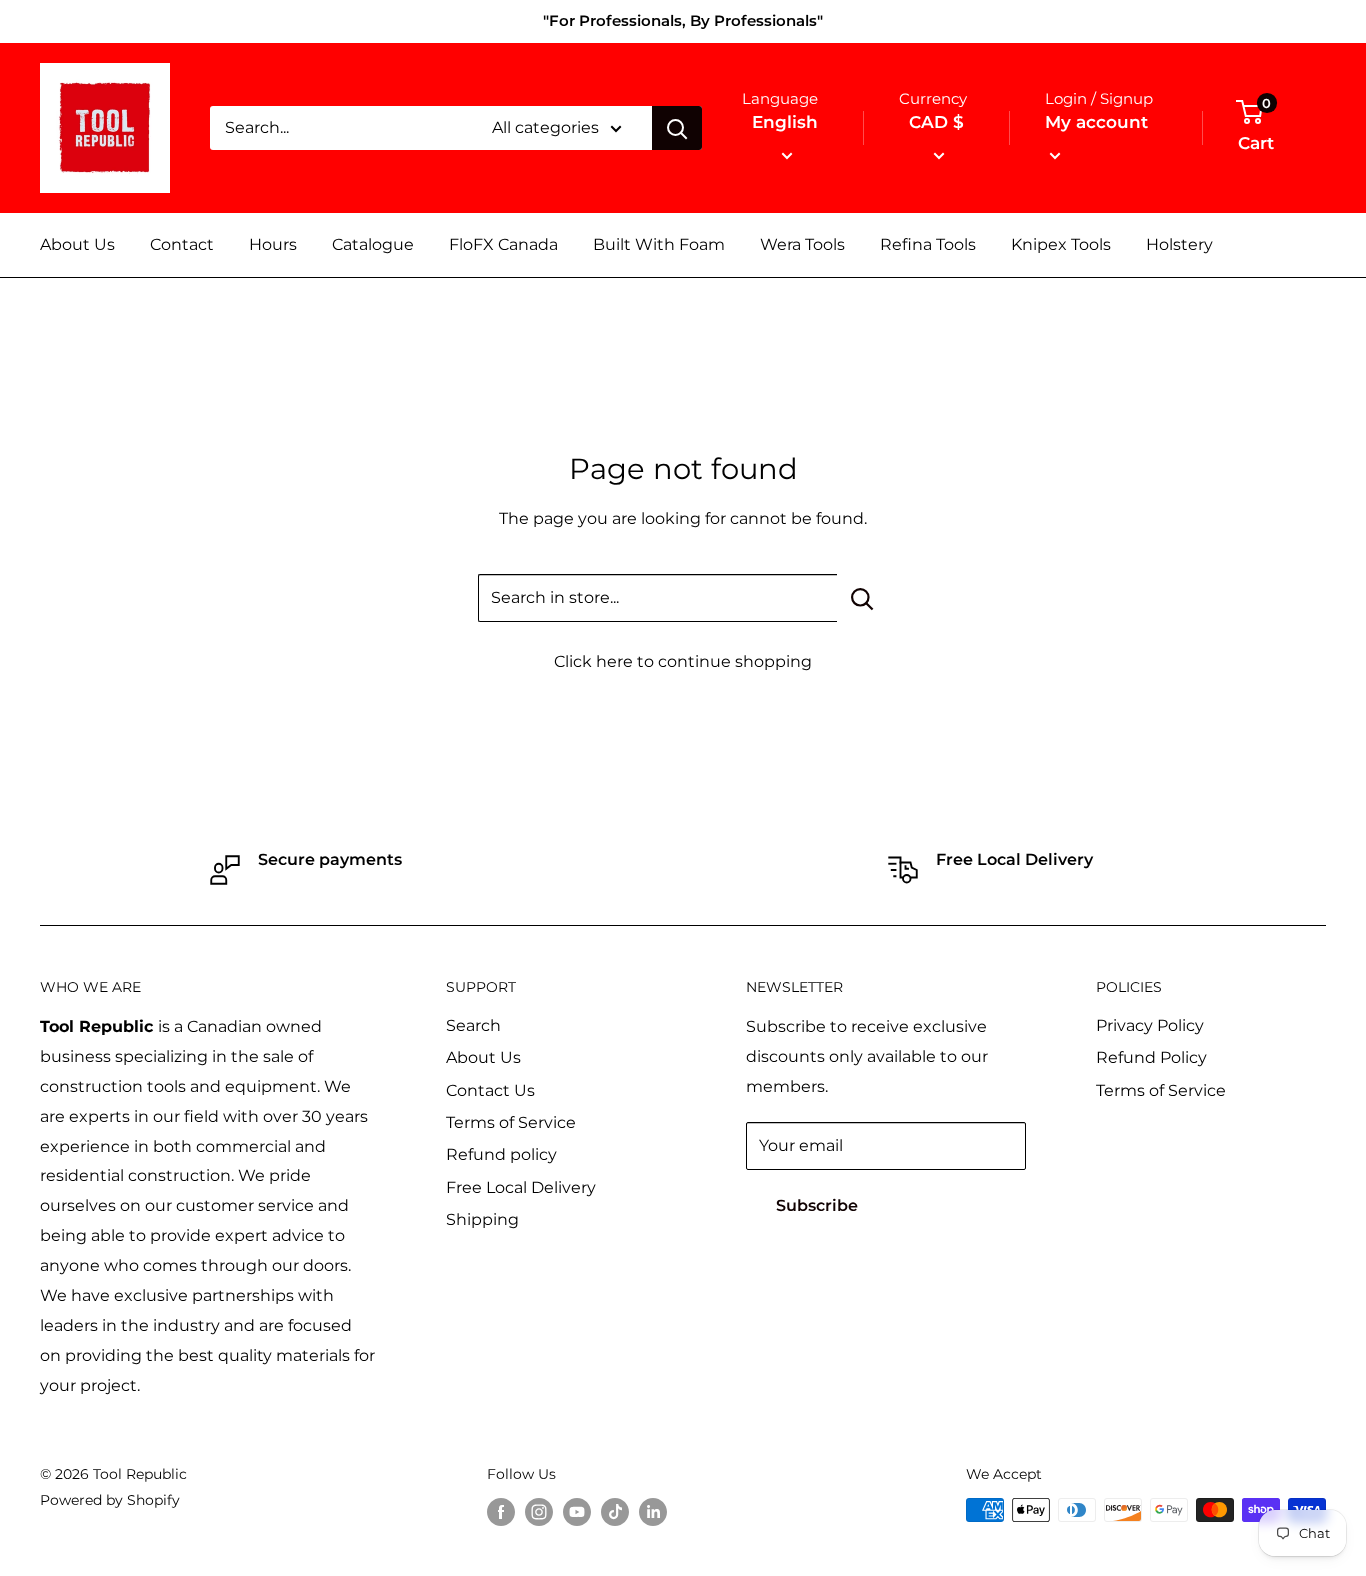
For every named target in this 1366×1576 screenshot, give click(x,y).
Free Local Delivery (521, 1187)
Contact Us (490, 1090)
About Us (77, 244)
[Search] (677, 128)
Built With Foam (659, 244)
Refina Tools (928, 244)
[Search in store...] (862, 598)
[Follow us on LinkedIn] (653, 1512)
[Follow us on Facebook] (501, 1512)
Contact (182, 244)
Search (473, 1025)
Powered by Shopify (110, 1500)
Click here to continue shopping (683, 661)
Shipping (482, 1219)
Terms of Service (511, 1122)
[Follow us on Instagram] (539, 1512)
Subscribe (817, 1205)
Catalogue (373, 244)
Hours (273, 244)
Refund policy (501, 1154)
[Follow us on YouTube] (577, 1512)
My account (1096, 122)
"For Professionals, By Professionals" (683, 20)
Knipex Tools (1061, 244)
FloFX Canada (503, 244)
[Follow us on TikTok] (615, 1512)
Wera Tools (802, 244)
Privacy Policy (1150, 1025)
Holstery (1179, 244)
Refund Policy (1151, 1057)
